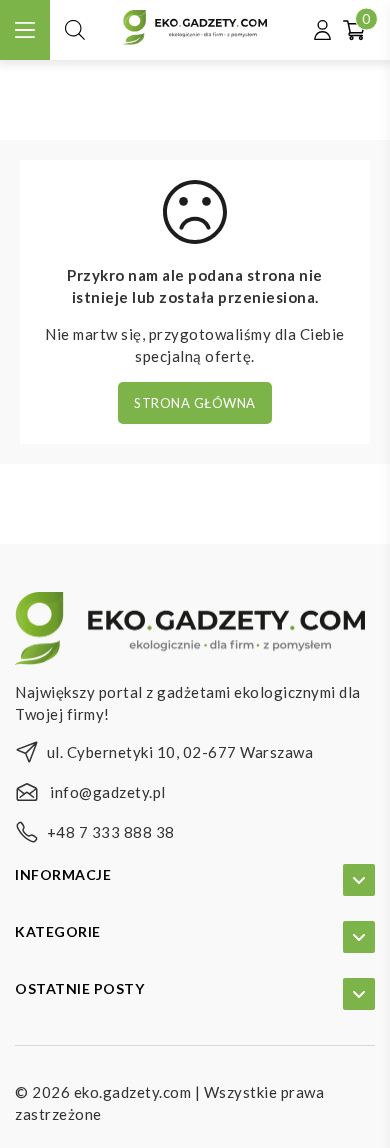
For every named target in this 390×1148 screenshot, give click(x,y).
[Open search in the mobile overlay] (75, 29)
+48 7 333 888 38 (111, 832)
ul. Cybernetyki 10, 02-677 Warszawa (180, 752)
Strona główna (195, 403)
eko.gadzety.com (133, 1092)
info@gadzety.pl (108, 792)
